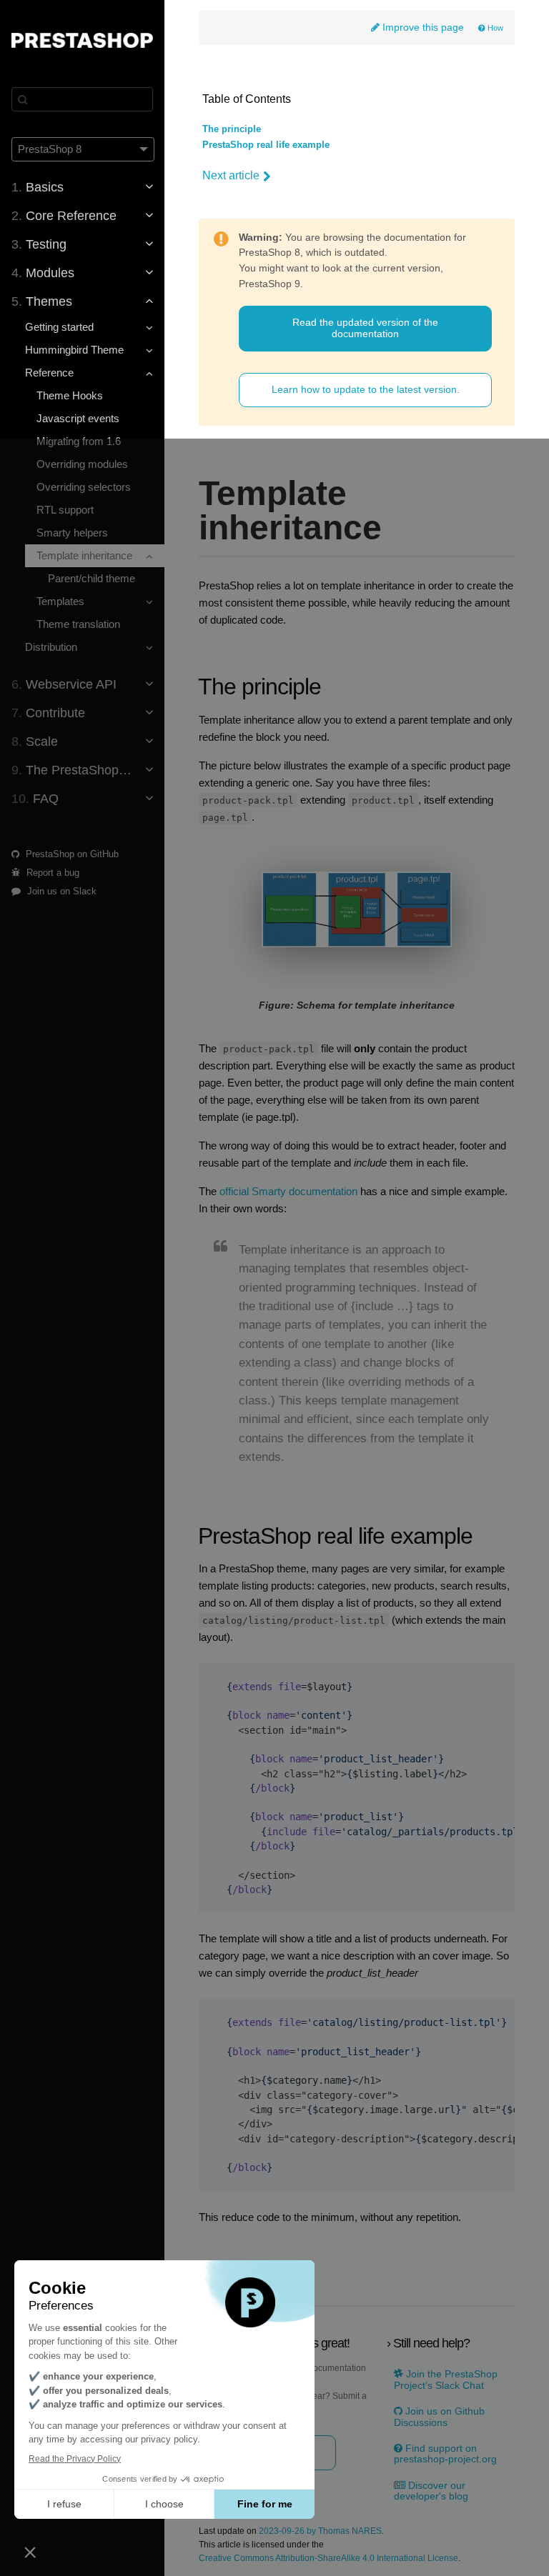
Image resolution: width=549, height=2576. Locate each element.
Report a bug (51, 873)
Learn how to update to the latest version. (366, 389)
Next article (231, 175)
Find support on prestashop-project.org (445, 2454)
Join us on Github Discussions (439, 2417)
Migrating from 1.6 (79, 441)
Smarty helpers (72, 533)
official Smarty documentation (288, 1192)
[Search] (82, 99)
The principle (232, 129)
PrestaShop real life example (266, 145)
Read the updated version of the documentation (365, 328)
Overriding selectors (84, 487)
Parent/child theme (91, 578)
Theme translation (78, 624)
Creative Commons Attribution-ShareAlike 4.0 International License (328, 2558)
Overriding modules (82, 464)
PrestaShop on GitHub (71, 854)
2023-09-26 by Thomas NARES (320, 2531)
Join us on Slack (60, 891)
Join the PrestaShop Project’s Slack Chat (446, 2380)
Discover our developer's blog (431, 2491)
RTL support (65, 510)
